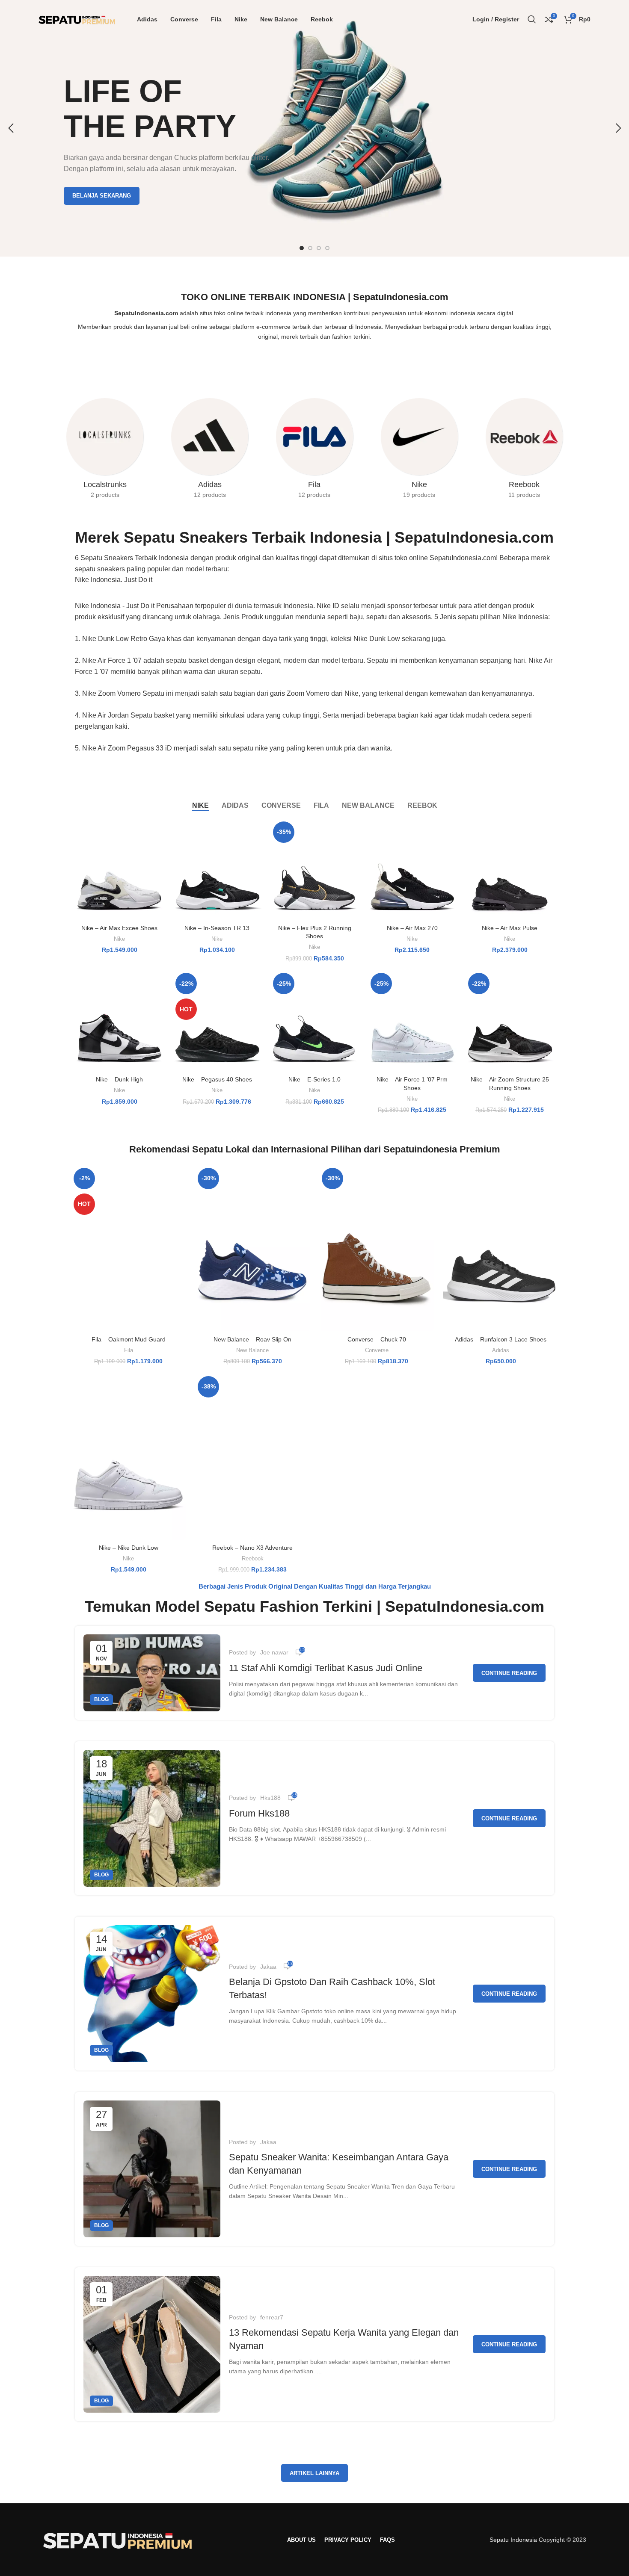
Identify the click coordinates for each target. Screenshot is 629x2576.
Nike (119, 939)
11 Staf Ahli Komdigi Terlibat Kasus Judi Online (326, 1668)
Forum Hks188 (259, 1813)
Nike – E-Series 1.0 (314, 1079)
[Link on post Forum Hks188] (152, 1818)
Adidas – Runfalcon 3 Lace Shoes (501, 1339)
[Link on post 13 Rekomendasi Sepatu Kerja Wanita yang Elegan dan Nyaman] (152, 2344)
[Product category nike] (419, 451)
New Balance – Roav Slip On (252, 1339)
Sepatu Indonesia (513, 2540)
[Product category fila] (315, 451)
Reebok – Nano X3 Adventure (252, 1548)
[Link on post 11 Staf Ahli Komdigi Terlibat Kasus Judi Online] (152, 1673)
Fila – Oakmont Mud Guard (129, 1339)
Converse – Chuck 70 (377, 1339)
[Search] (532, 19)
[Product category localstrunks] (105, 451)
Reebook (253, 1558)
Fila (129, 1350)
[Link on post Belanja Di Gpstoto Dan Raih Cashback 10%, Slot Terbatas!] (152, 1994)
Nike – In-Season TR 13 (217, 928)
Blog (101, 1699)
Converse (377, 1350)
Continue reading (509, 1673)
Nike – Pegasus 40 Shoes (217, 1079)
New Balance (252, 1350)
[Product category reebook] (524, 451)
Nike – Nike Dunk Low (129, 1548)
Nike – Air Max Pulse (510, 928)
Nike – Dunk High (119, 1079)
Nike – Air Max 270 (412, 928)
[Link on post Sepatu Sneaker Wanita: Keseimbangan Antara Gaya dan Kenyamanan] (152, 2169)
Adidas (501, 1350)
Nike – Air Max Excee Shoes (119, 928)
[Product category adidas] (210, 451)
